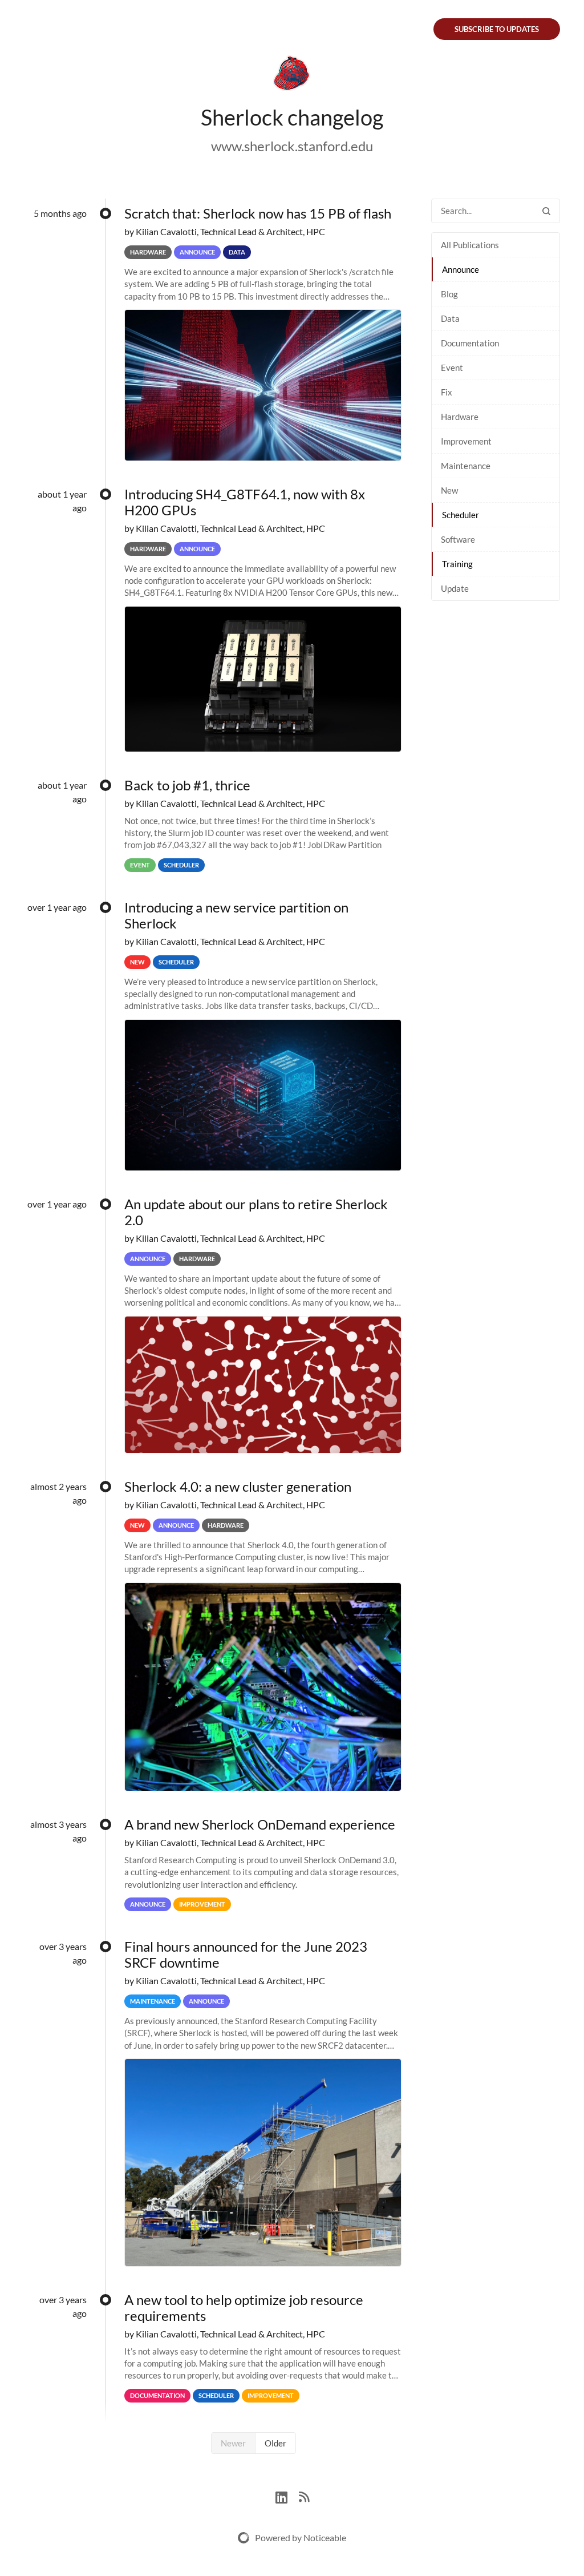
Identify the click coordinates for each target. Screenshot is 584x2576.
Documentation (470, 343)
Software (458, 539)
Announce (461, 269)
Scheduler (461, 515)
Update (455, 588)
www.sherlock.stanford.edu (292, 146)
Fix (447, 392)
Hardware (460, 417)
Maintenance (466, 466)
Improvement (466, 441)
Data (450, 318)
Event (452, 368)
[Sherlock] (292, 75)
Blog (449, 294)
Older (275, 2443)
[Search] (546, 211)
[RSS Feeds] (304, 2496)
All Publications (470, 245)
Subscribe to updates (497, 29)
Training (457, 564)
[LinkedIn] (287, 2496)
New (449, 490)
